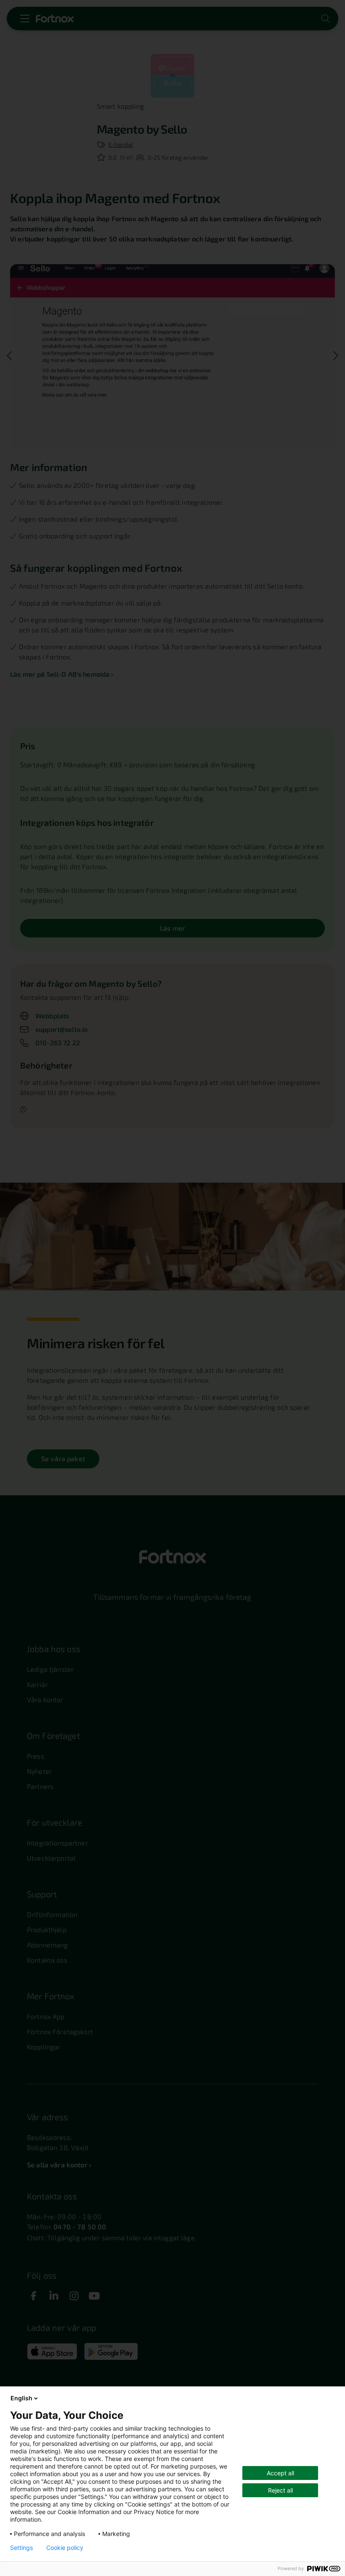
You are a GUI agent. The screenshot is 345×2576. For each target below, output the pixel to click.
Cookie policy (65, 2548)
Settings (21, 2548)
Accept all (280, 2473)
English (21, 2398)
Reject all (280, 2490)
